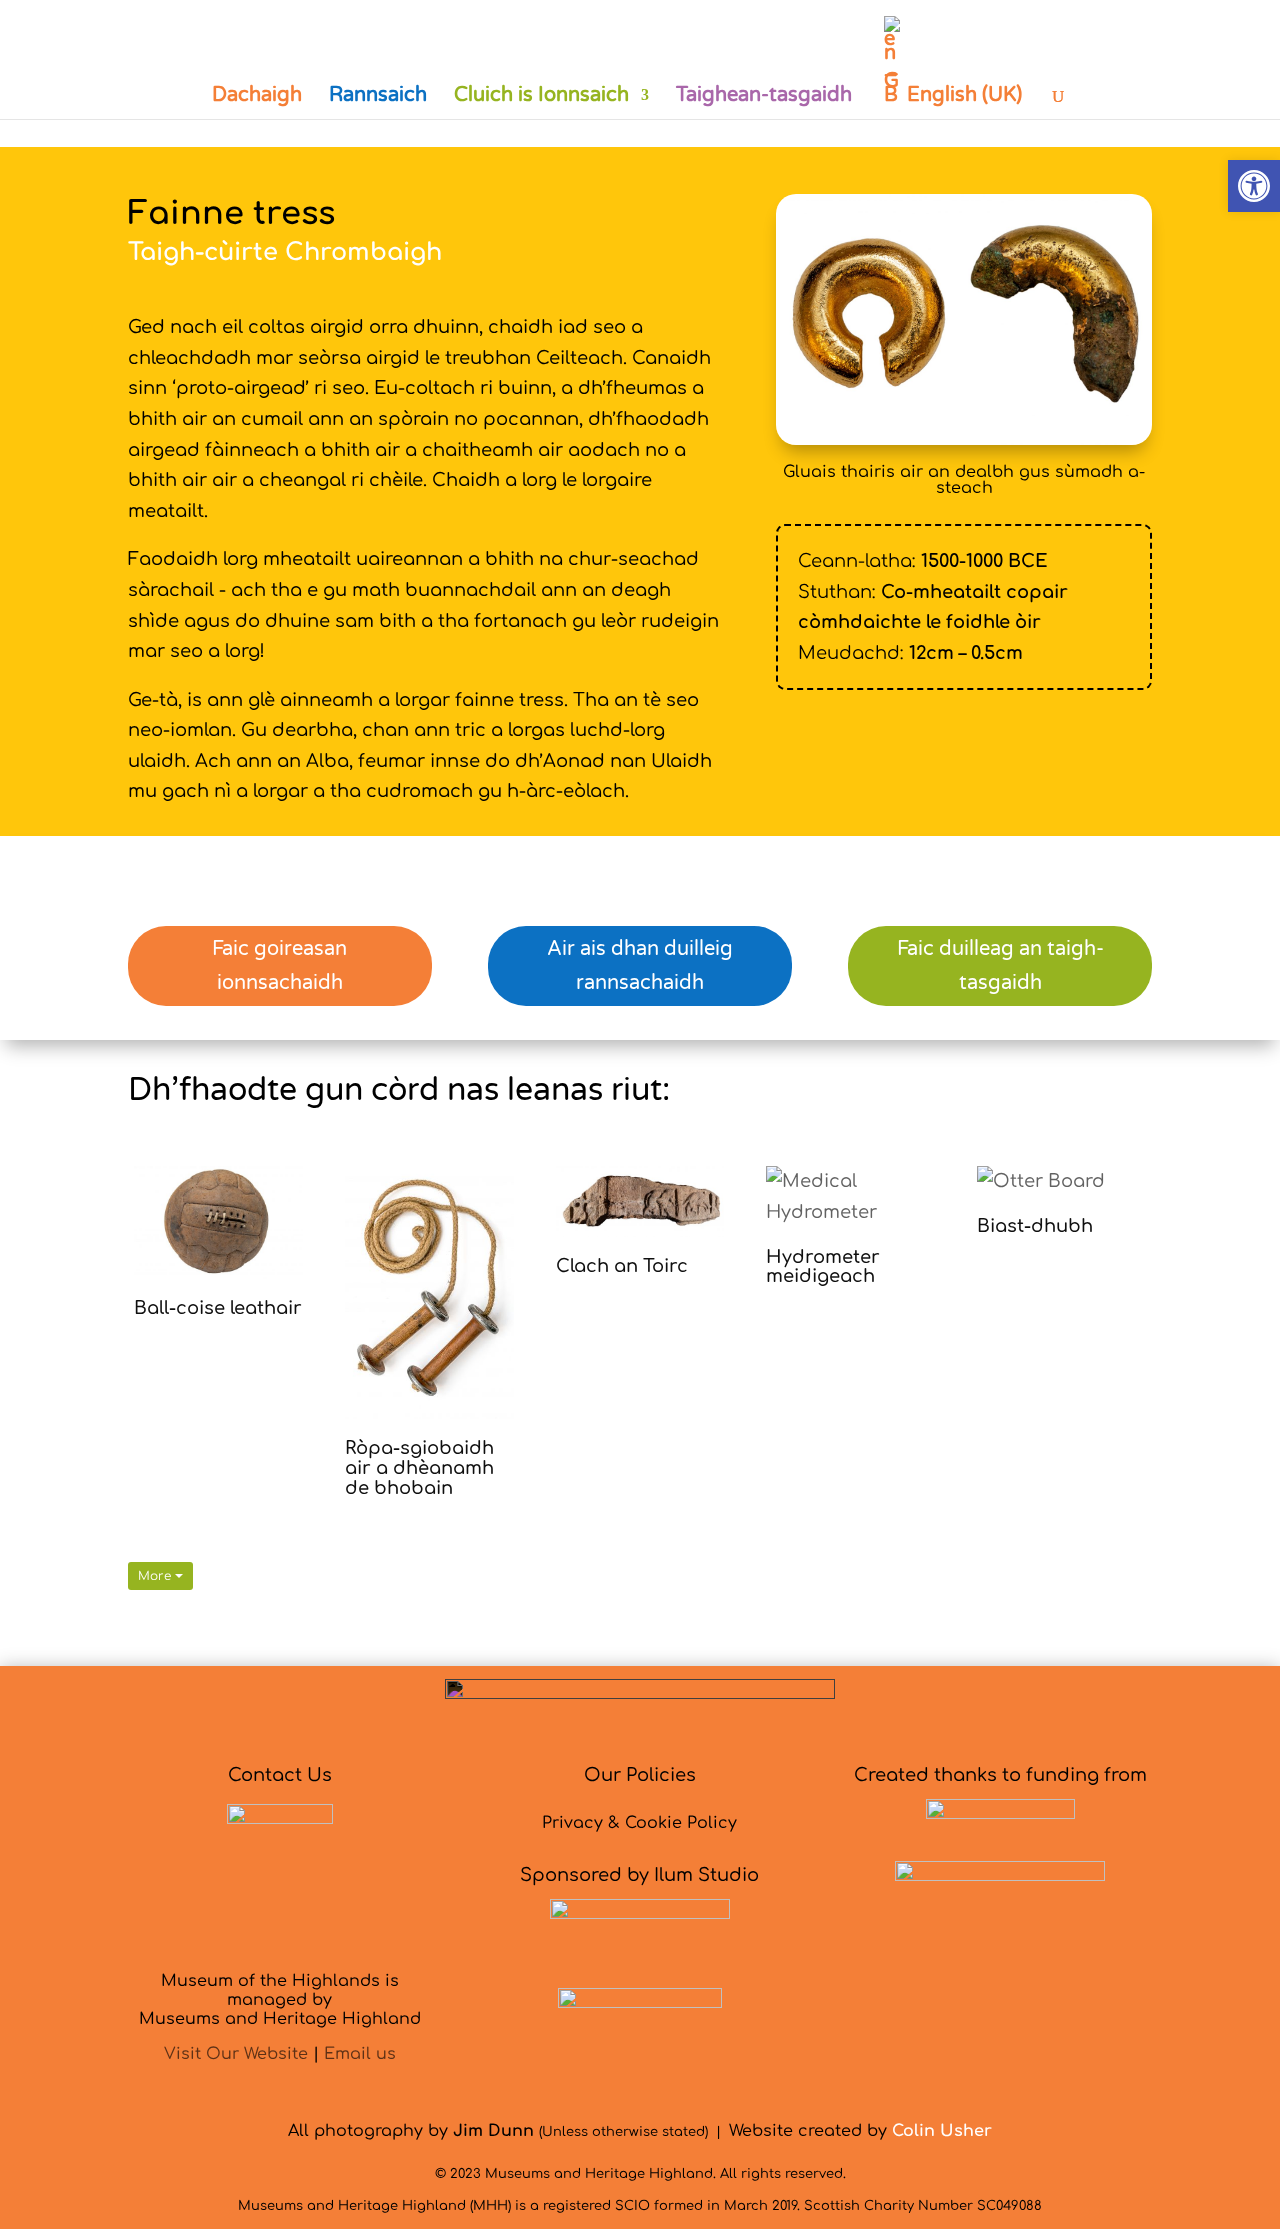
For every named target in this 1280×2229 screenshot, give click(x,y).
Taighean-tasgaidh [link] (764, 97)
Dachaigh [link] (257, 97)
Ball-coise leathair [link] (218, 1308)
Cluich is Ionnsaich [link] (541, 97)
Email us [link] (360, 2054)
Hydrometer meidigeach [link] (823, 1267)
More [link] (156, 1576)
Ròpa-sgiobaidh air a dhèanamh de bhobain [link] (419, 1468)
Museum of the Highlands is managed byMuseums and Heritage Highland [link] (280, 2000)
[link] (1254, 186)
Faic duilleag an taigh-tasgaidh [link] (1000, 966)
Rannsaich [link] (378, 97)
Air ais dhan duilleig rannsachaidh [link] (640, 966)
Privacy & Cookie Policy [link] (639, 1823)
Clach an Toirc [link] (622, 1266)
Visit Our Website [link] (236, 2054)
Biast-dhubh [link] (1035, 1226)
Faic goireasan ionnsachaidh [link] (279, 966)
